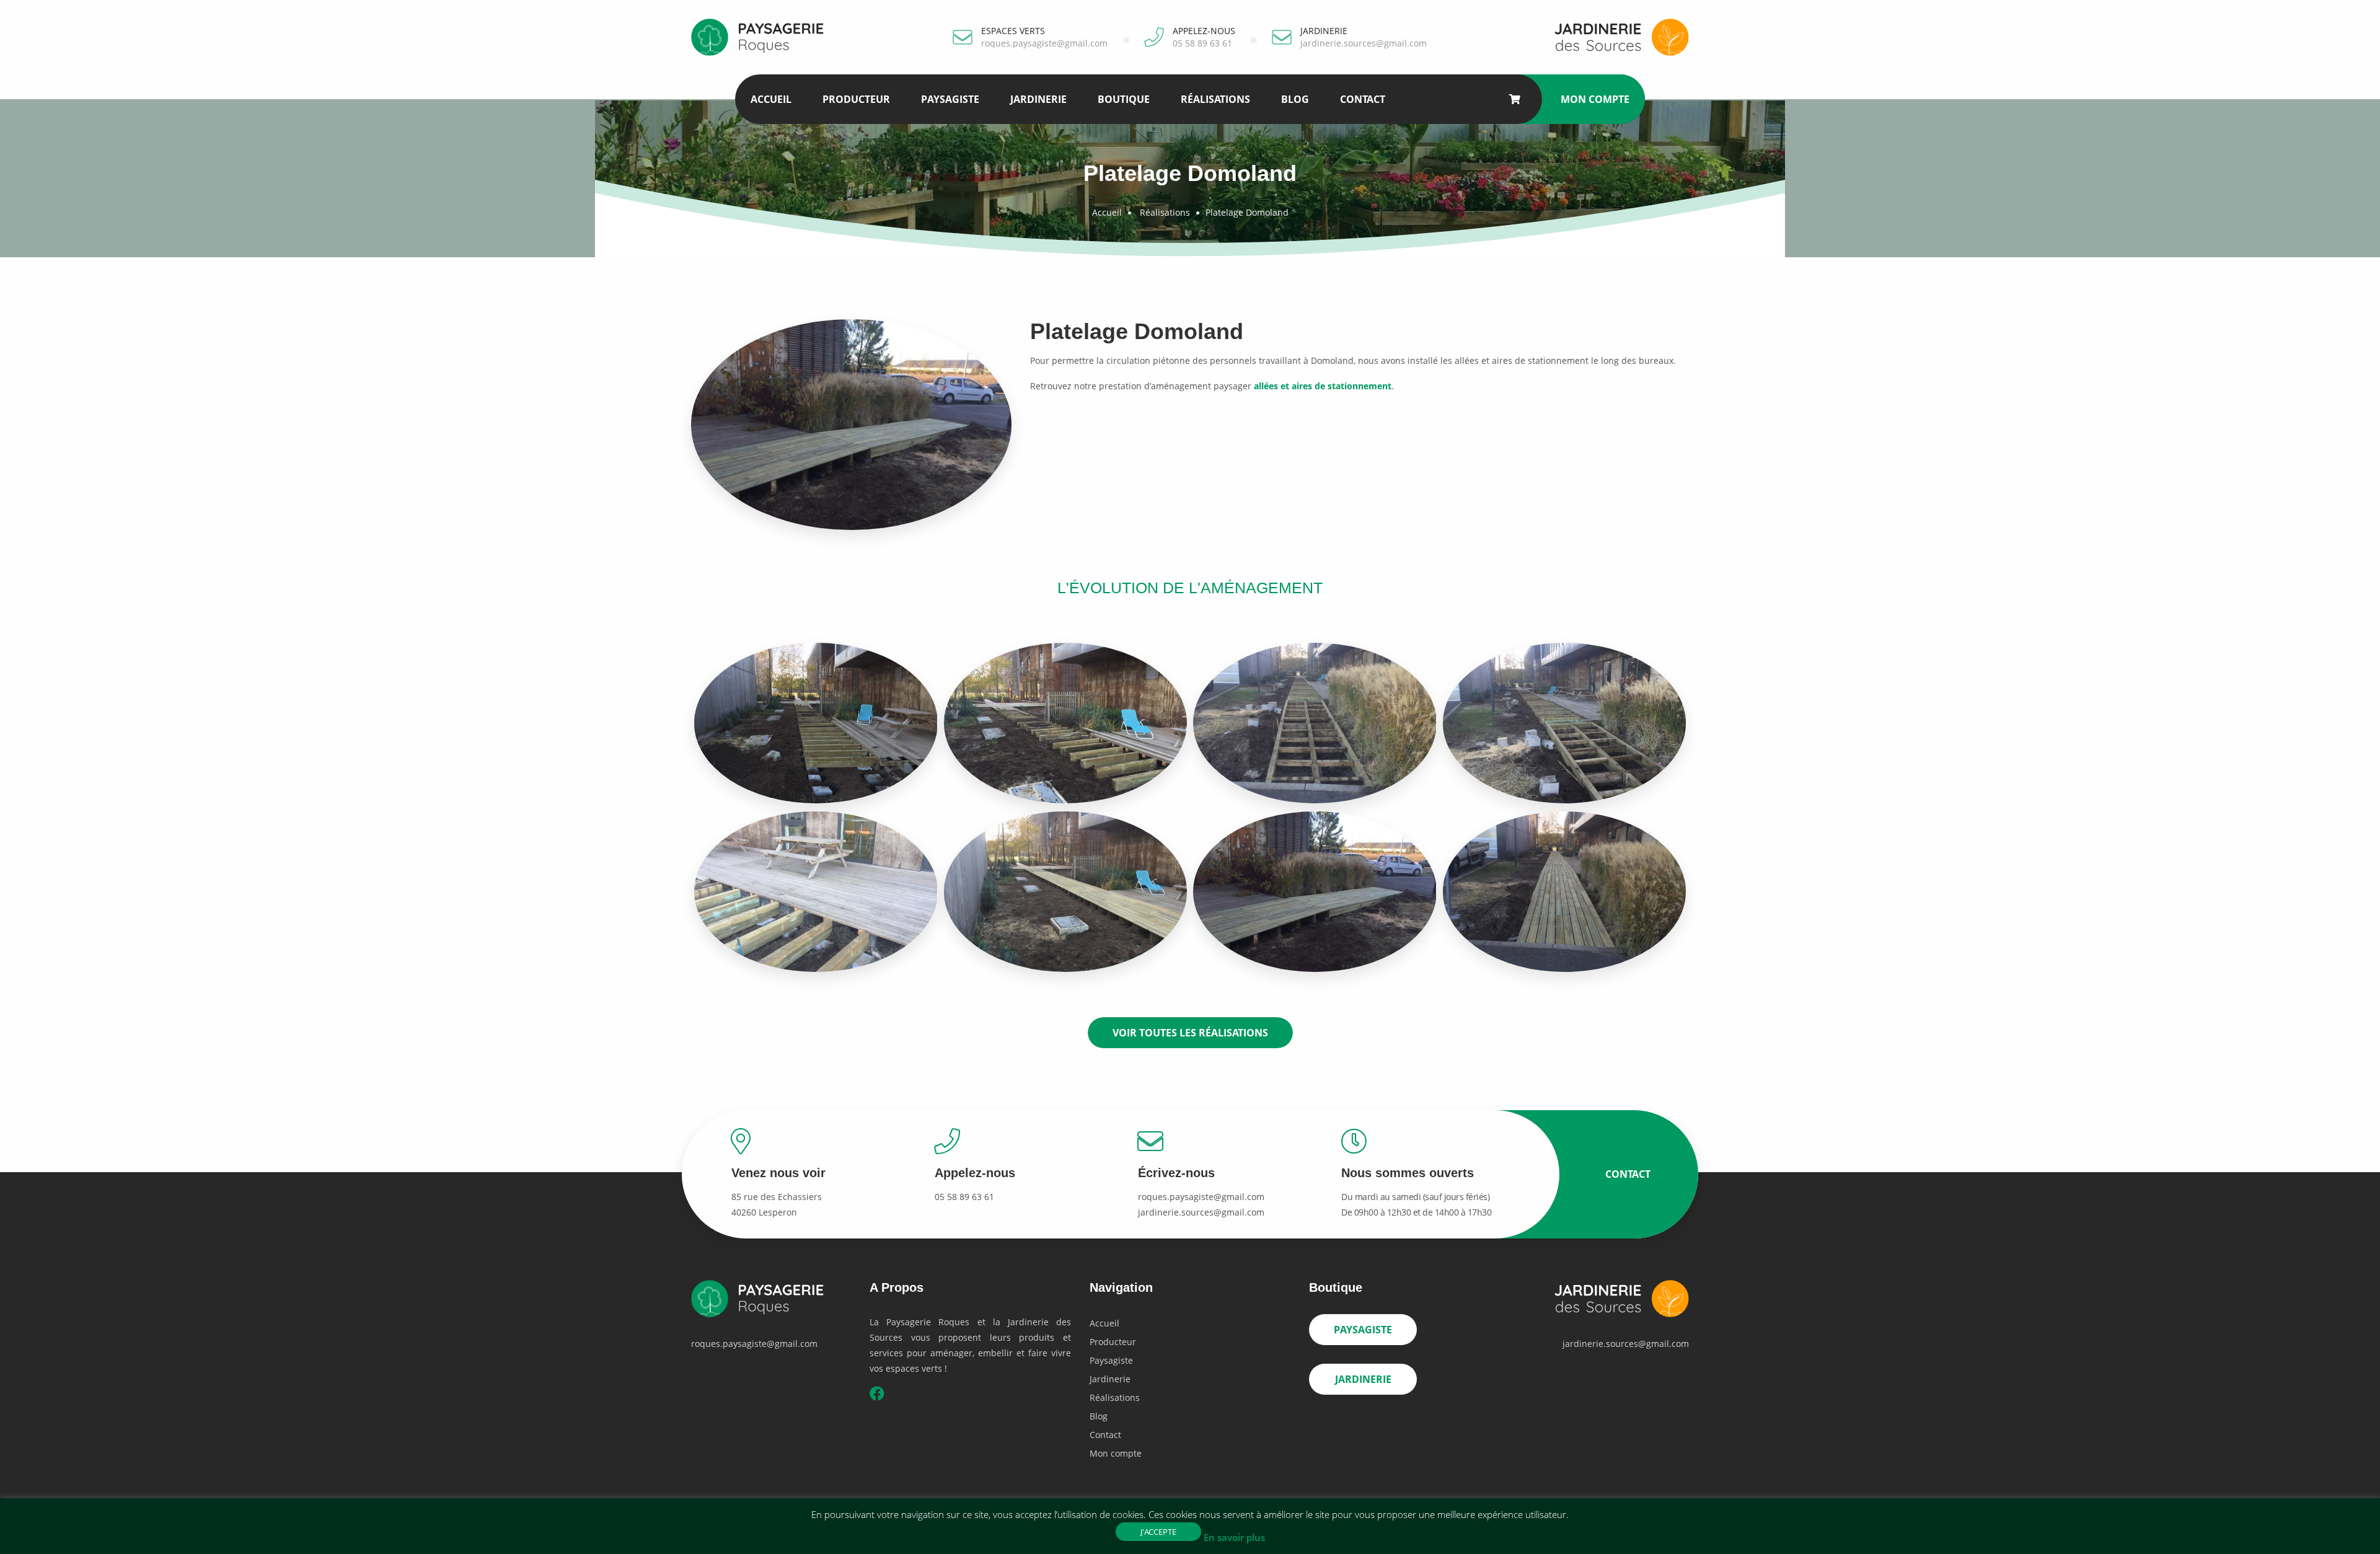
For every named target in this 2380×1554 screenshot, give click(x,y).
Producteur (856, 99)
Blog (1295, 99)
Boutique (1124, 99)
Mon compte (1595, 99)
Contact (1363, 99)
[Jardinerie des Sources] (1618, 36)
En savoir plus (1234, 1537)
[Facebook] (877, 1396)
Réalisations (1215, 99)
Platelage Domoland (1247, 212)
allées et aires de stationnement (1323, 386)
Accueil (771, 99)
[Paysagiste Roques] (762, 1306)
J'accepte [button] (1158, 1532)
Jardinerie (1038, 99)
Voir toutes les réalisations (1190, 1033)
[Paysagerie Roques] (762, 36)
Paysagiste (950, 99)
